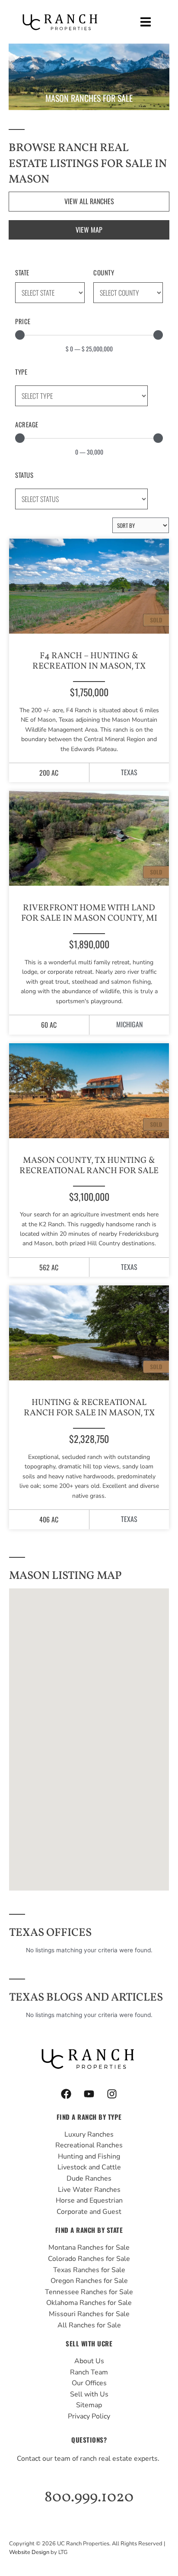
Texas (129, 772)
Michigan (129, 1024)
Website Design (29, 2552)
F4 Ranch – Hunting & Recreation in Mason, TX (89, 661)
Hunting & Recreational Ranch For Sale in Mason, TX (89, 1408)
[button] (146, 22)
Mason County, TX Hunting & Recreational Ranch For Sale (89, 1166)
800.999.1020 (89, 2497)
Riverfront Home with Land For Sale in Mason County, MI (89, 913)
